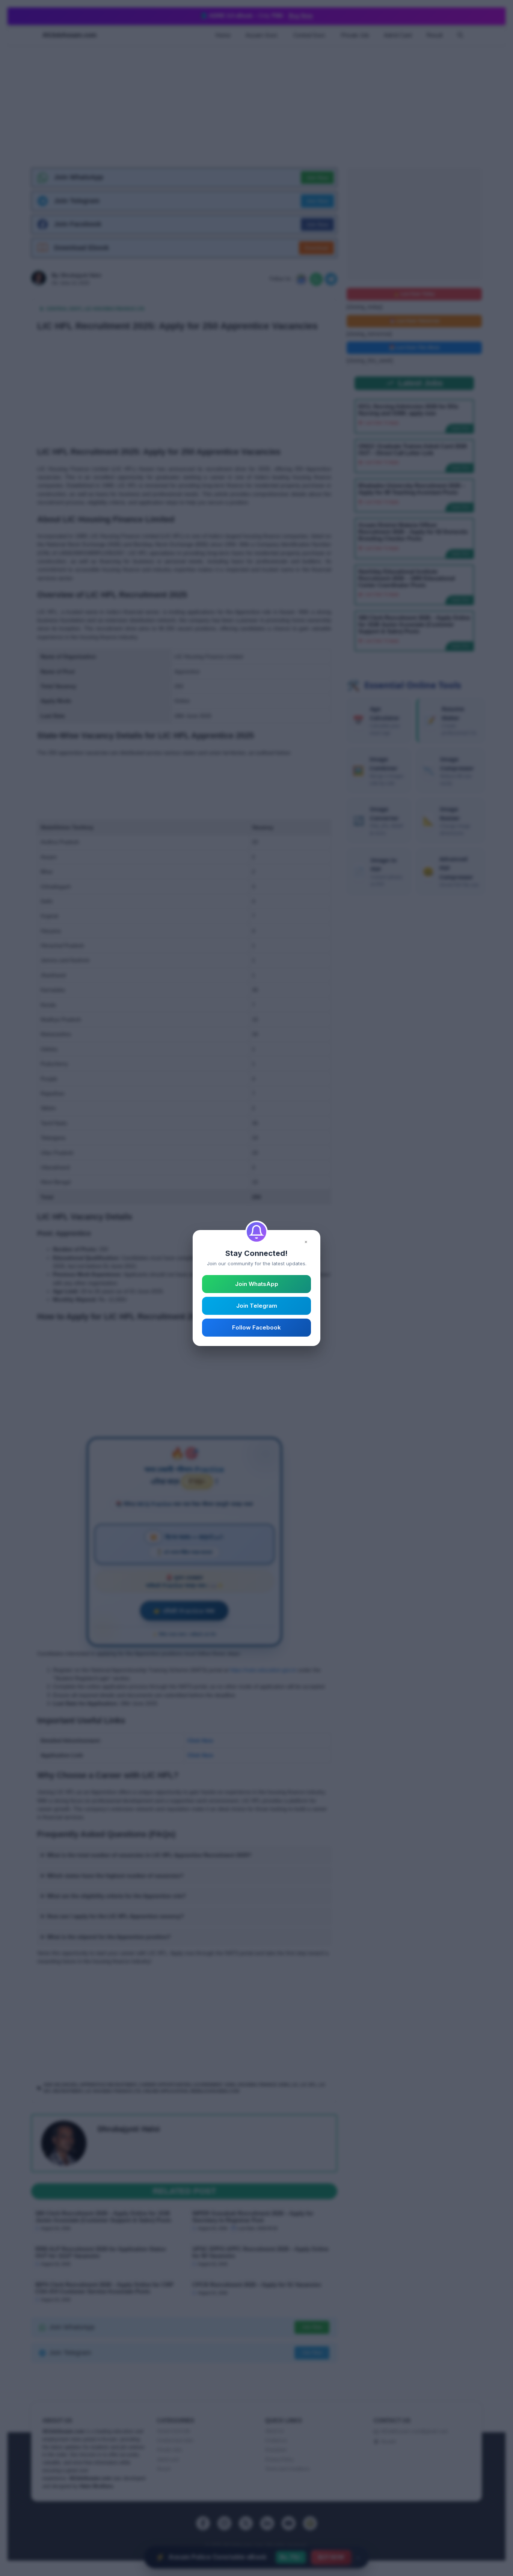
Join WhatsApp (257, 1284)
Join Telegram (257, 1306)
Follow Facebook (256, 1327)
